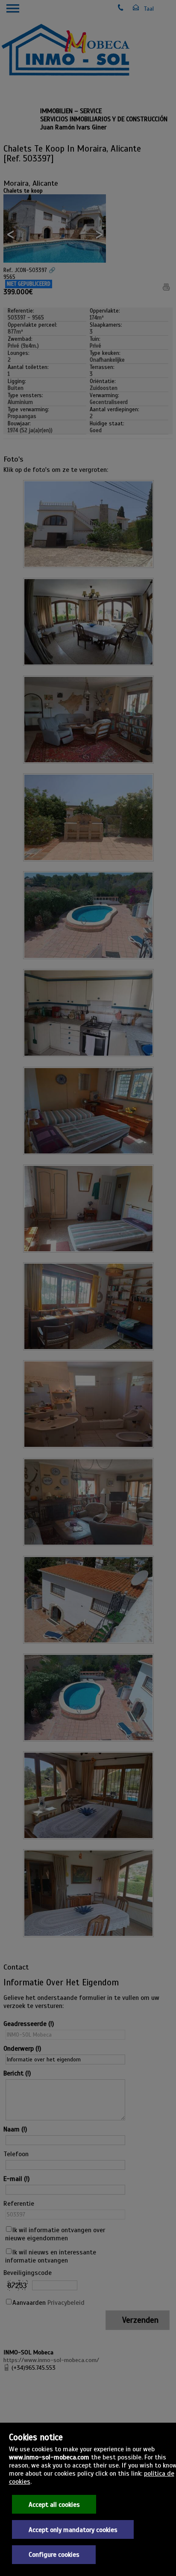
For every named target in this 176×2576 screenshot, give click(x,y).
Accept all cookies (54, 2504)
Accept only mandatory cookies (73, 2530)
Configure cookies (54, 2554)
